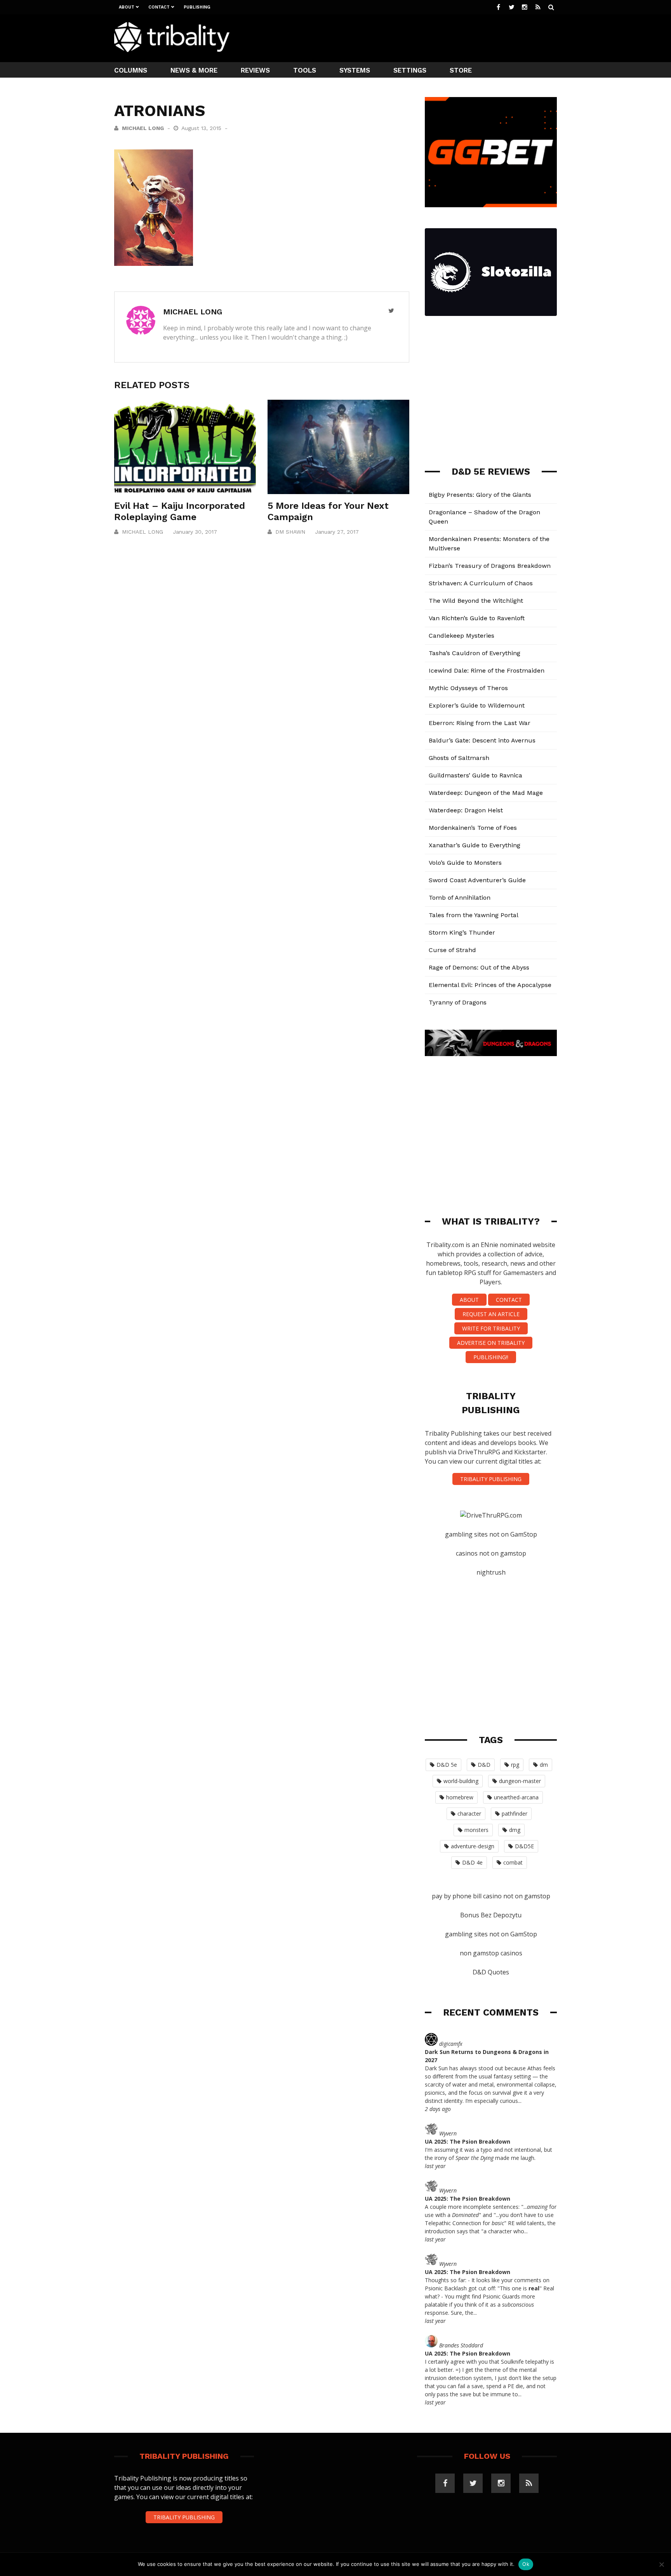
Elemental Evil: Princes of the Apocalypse (490, 985)
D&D (484, 1765)
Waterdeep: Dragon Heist (466, 810)
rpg (515, 1765)
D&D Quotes (491, 1972)
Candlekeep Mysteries (462, 636)
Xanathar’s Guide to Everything (475, 845)
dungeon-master (520, 1781)
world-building (461, 1781)
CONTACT (509, 1300)
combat (513, 1862)
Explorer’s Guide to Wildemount (477, 705)
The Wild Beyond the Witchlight (476, 601)
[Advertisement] (415, 37)
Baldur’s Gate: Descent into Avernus (482, 740)
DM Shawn (290, 532)
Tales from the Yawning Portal (474, 915)
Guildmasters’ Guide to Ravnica (475, 775)
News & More (194, 70)
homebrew (460, 1797)
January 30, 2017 (195, 532)
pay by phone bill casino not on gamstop (491, 1896)
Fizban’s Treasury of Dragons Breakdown (490, 566)
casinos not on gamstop (491, 1553)
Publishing (197, 7)
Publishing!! (491, 1357)
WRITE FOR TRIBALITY (491, 1328)
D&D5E (524, 1846)
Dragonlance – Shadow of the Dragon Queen (484, 517)
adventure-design (473, 1846)
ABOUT (469, 1300)
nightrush (491, 1572)
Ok (526, 2564)
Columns (131, 70)
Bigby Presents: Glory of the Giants (480, 495)
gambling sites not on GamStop (491, 1534)
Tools (305, 70)
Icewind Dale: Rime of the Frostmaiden (487, 670)
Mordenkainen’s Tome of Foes (473, 828)
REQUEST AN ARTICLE (491, 1314)
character (469, 1814)
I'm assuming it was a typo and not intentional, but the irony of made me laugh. (488, 2154)
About (127, 7)
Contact (159, 7)
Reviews (255, 70)
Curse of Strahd (452, 950)
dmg (515, 1830)
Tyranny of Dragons (458, 1002)
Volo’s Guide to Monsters (465, 863)
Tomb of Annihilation (460, 898)
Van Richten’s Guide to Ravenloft (477, 618)
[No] (661, 2564)
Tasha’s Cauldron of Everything (475, 653)
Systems (355, 70)
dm (544, 1765)
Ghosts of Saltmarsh (459, 758)
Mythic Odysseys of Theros (468, 688)
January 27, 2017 (337, 532)
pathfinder (515, 1814)
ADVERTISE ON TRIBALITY (491, 1343)
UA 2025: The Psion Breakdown (468, 2141)
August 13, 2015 (202, 128)
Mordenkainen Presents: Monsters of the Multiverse (489, 544)
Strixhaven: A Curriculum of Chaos (481, 583)
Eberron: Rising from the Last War (480, 723)
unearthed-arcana (516, 1797)
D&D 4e (472, 1862)
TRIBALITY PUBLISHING (491, 1479)
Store (461, 70)
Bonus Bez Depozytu (491, 1915)
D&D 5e (447, 1765)
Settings (410, 70)
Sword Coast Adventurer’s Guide (477, 880)
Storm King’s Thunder (462, 932)
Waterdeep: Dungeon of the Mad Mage (486, 793)
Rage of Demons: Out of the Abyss (479, 967)
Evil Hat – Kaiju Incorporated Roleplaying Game (180, 511)
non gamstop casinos (491, 1953)
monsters (476, 1830)
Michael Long (143, 128)
